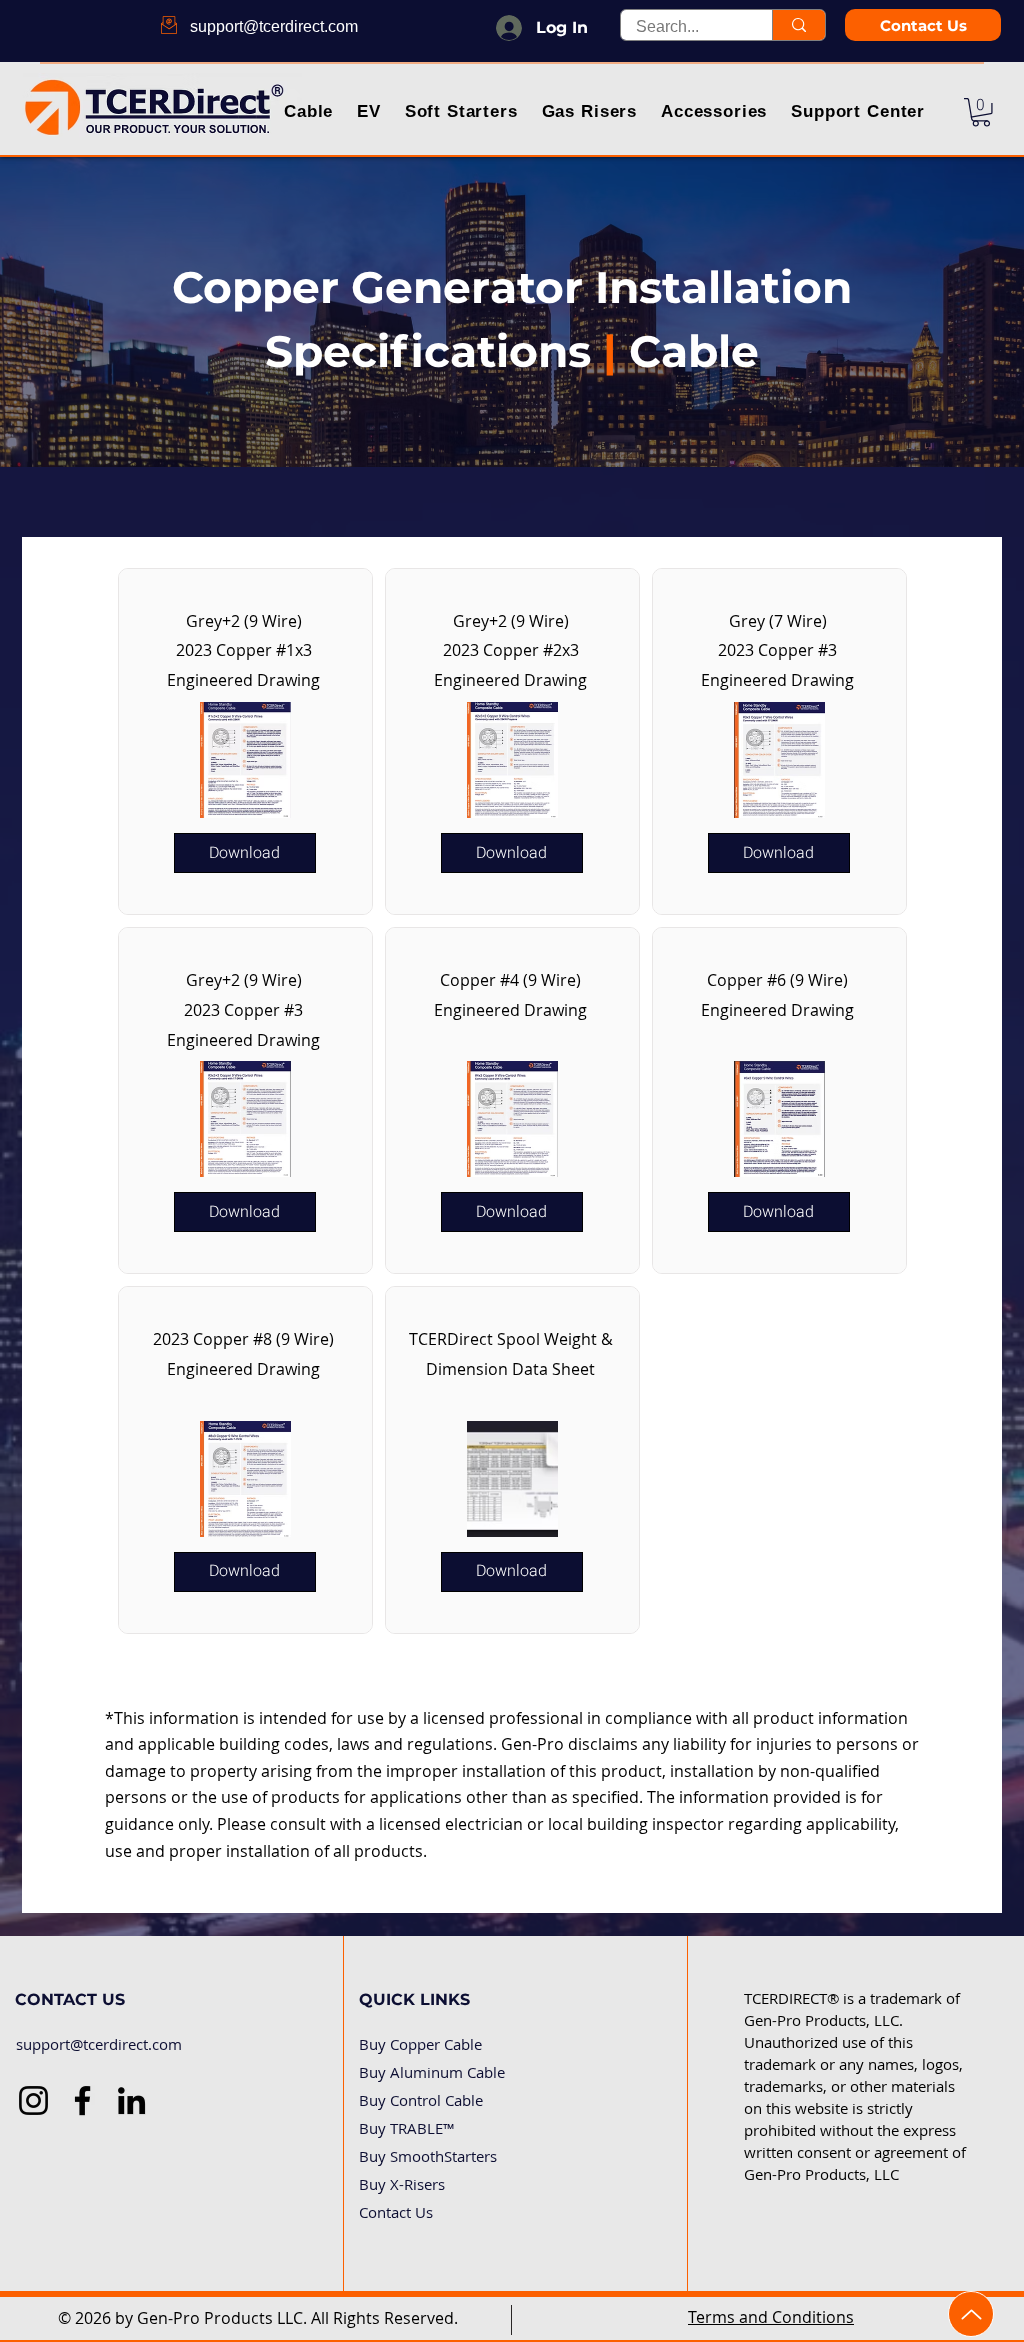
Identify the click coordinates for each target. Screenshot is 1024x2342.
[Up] (971, 2314)
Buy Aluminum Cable (432, 2072)
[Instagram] (33, 2100)
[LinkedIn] (131, 2100)
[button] (309, 113)
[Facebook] (82, 2100)
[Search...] (798, 25)
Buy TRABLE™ (407, 2128)
